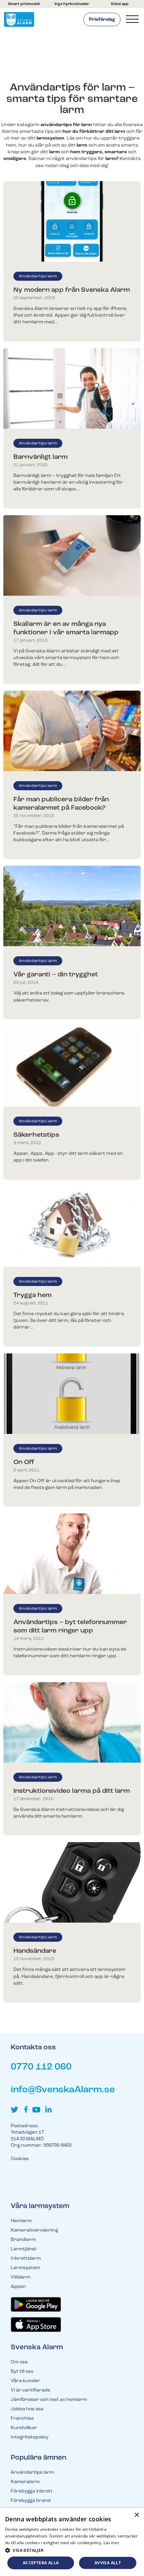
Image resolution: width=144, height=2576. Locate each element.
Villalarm (21, 2277)
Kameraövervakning (34, 2230)
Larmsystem (25, 2268)
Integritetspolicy (30, 2437)
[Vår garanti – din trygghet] (72, 906)
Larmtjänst (24, 2249)
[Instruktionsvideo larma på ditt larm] (72, 1722)
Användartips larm (38, 276)
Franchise (22, 2419)
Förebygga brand (31, 2501)
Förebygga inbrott (32, 2491)
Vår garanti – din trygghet (56, 975)
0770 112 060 (41, 2067)
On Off (24, 1462)
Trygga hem (32, 1295)
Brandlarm (23, 2240)
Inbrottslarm (26, 2259)
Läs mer (111, 2543)
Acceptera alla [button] (41, 2563)
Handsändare (35, 1951)
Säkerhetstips (36, 1135)
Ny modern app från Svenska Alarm (72, 290)
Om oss (19, 2362)
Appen (18, 2287)
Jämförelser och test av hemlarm (49, 2400)
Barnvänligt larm (41, 457)
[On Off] (72, 1394)
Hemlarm (21, 2221)
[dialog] (72, 2542)
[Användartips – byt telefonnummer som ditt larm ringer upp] (72, 1554)
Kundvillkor (24, 2428)
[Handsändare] (72, 1882)
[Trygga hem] (72, 1227)
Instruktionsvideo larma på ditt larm (72, 1791)
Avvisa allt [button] (108, 2563)
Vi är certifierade (30, 2390)
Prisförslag (102, 20)
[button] (72, 2550)
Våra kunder (25, 2381)
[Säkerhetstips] (72, 1066)
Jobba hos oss (27, 2409)
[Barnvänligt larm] (72, 388)
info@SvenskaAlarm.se (63, 2090)
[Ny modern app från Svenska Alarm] (72, 221)
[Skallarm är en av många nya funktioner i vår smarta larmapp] (72, 555)
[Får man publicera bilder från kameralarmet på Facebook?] (72, 731)
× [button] (136, 2515)
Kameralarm (25, 2482)
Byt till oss (22, 2372)
